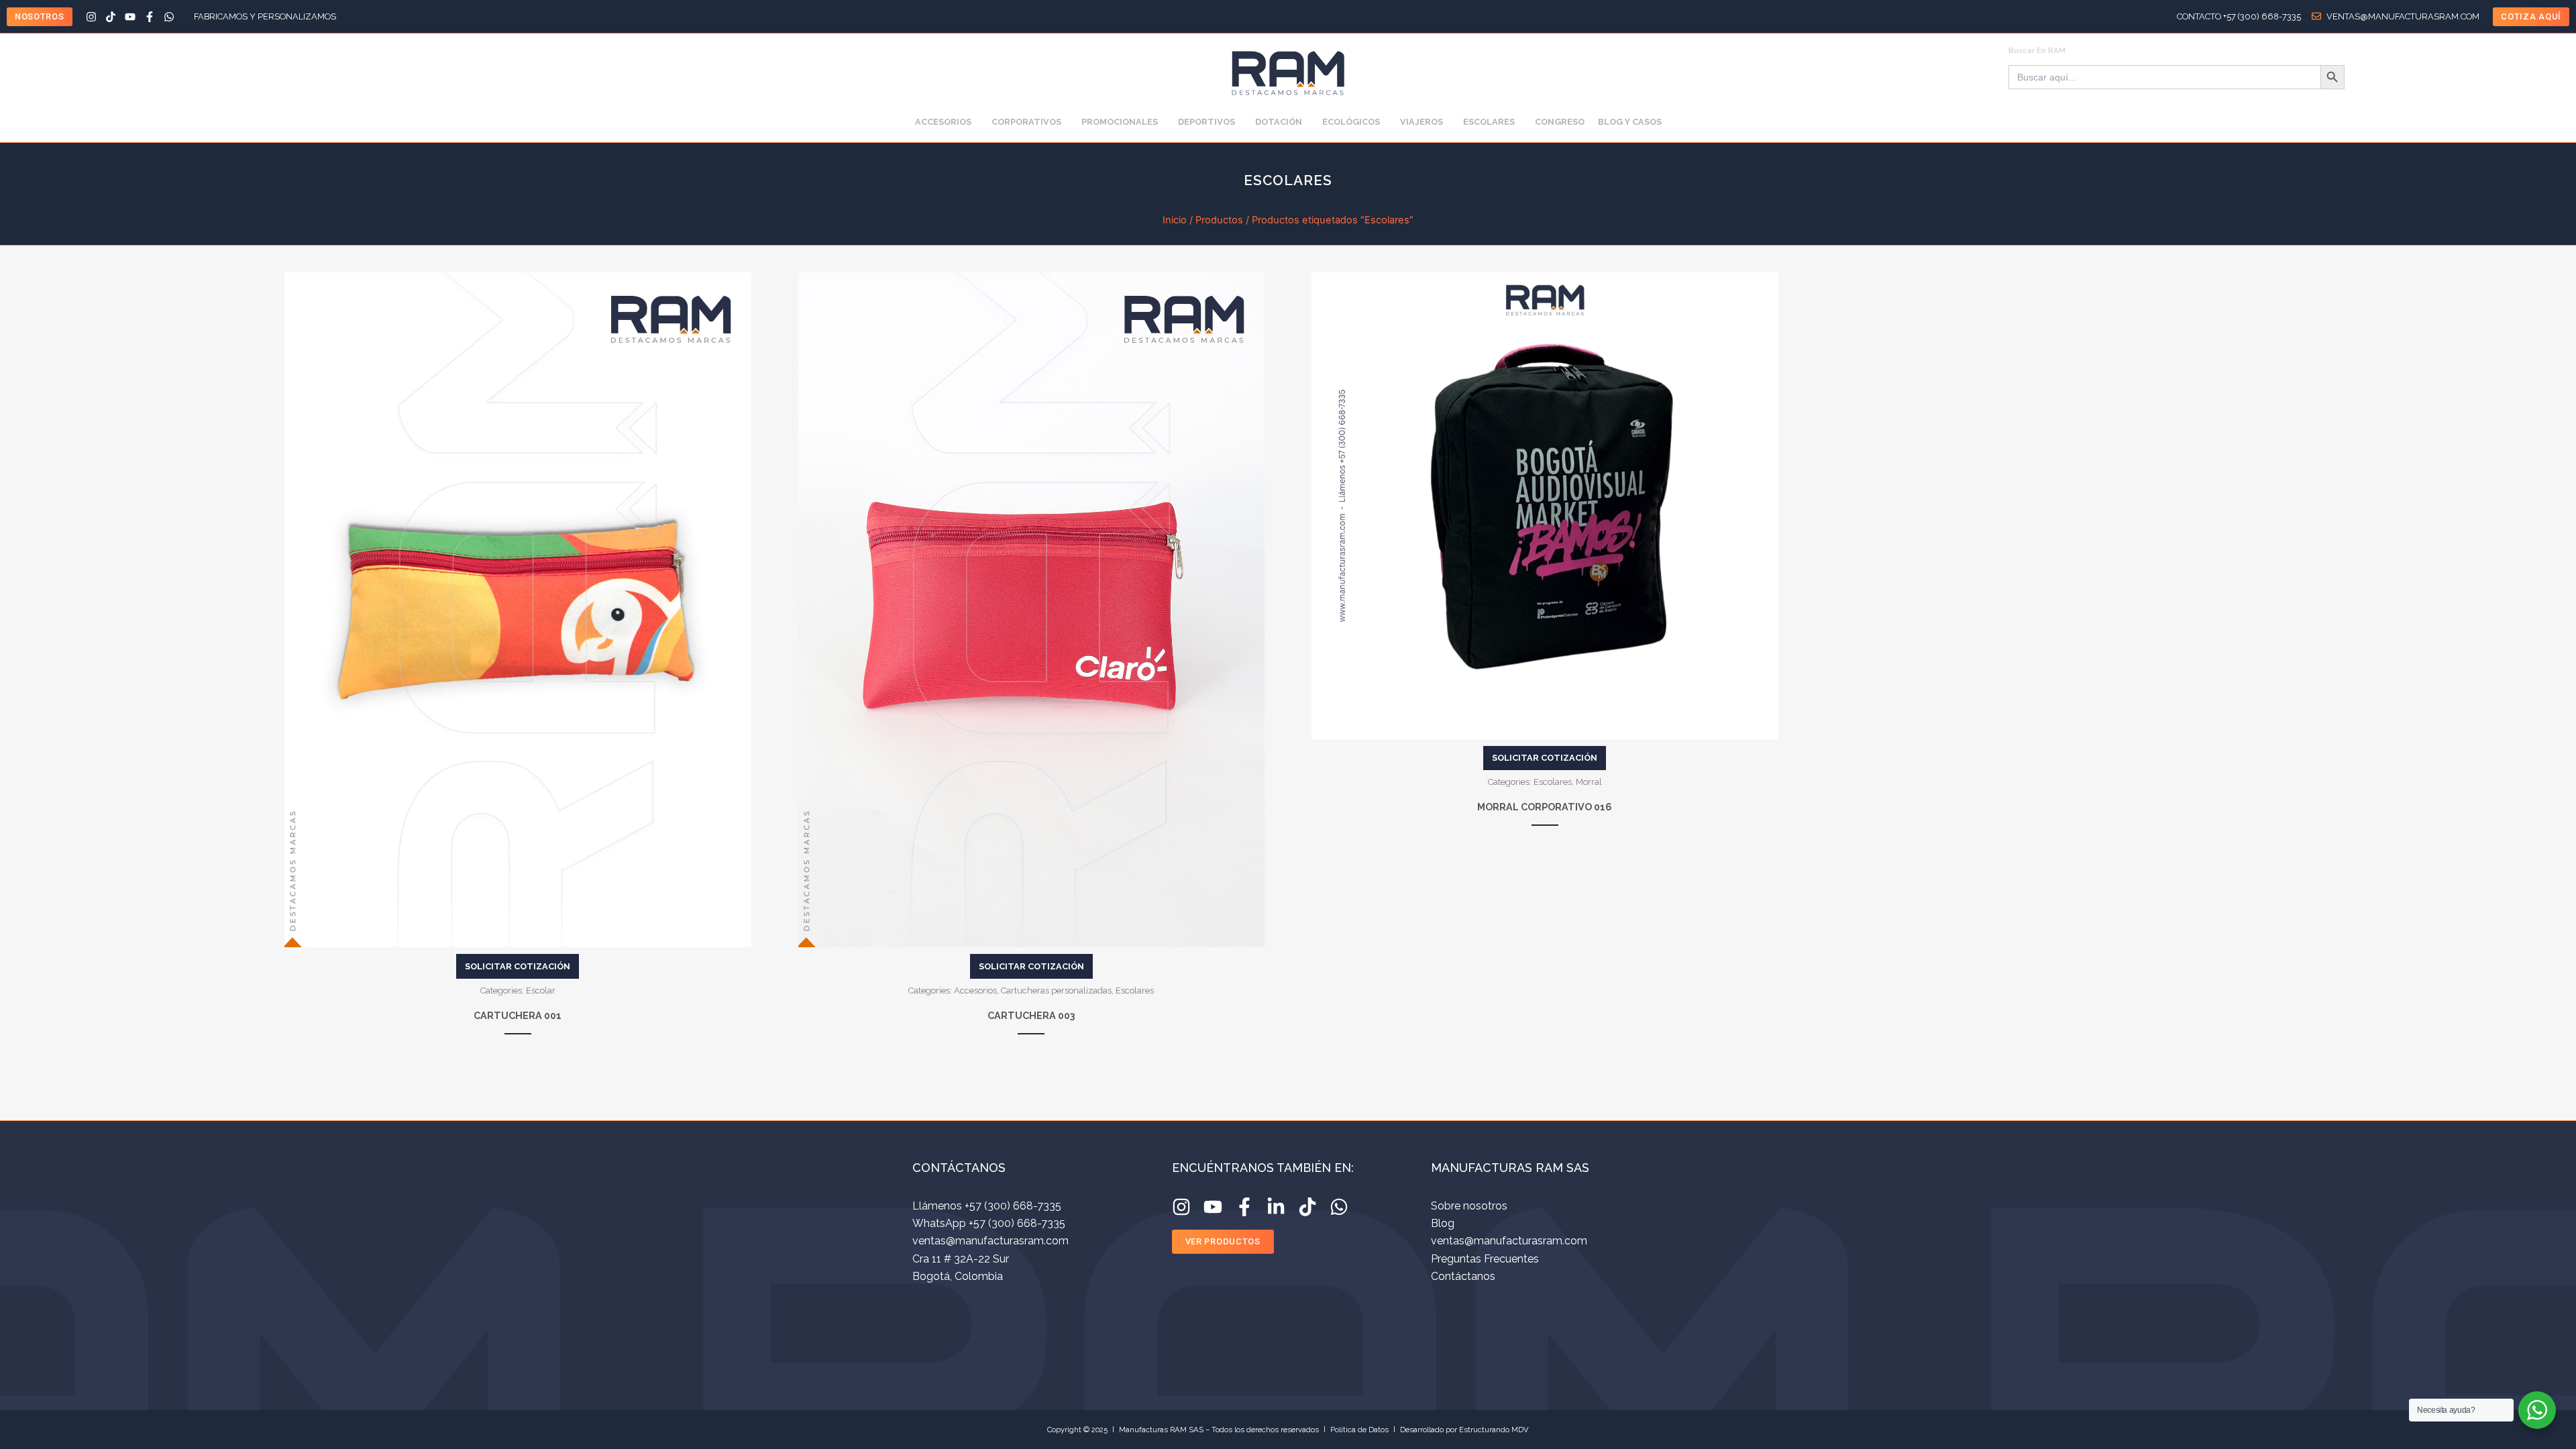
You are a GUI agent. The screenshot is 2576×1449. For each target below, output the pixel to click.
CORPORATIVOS (1026, 122)
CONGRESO (1560, 122)
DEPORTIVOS (1206, 122)
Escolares (1135, 990)
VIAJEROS (1421, 122)
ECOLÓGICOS (1351, 122)
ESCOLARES (1489, 122)
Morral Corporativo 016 (1545, 807)
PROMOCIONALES (1120, 122)
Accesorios (975, 990)
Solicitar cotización (518, 966)
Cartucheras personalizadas (1056, 990)
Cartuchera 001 (518, 1015)
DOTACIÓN (1279, 122)
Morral (1589, 782)
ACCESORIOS (943, 122)
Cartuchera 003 (1031, 1015)
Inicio (1175, 220)
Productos (1219, 220)
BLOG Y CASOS (1630, 122)
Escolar (541, 990)
